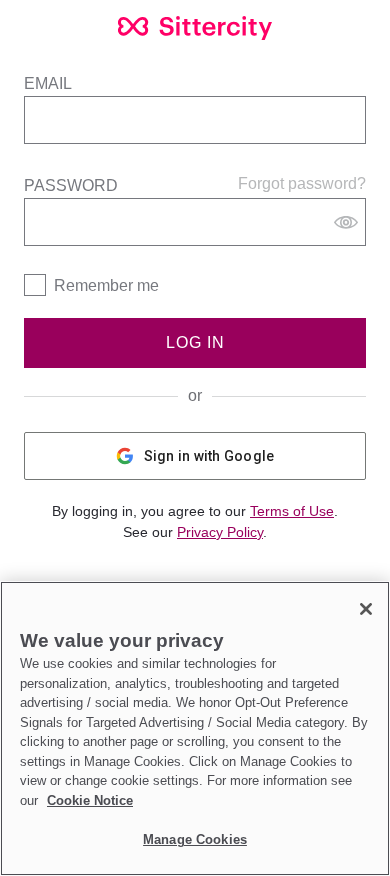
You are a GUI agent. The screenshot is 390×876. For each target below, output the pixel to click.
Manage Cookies (195, 839)
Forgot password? (302, 183)
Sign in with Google (209, 456)
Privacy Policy (220, 532)
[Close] (366, 609)
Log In (195, 342)
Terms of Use (292, 511)
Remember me (106, 285)
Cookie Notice (90, 800)
